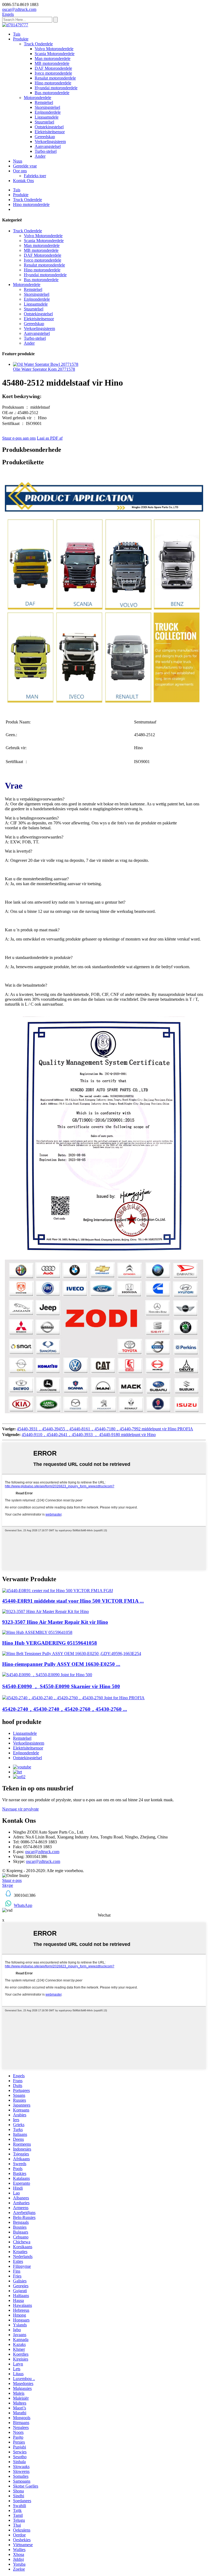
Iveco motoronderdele (53, 73)
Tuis (17, 34)
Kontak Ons (23, 181)
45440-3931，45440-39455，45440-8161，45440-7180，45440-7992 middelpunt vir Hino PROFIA (105, 1429)
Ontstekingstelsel (49, 127)
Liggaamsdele (47, 117)
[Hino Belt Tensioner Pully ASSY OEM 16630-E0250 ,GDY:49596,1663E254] (72, 1654)
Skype (8, 1885)
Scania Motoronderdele (55, 54)
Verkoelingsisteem (50, 142)
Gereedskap (45, 137)
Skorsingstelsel (47, 107)
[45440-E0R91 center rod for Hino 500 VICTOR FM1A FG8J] (58, 1591)
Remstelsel (44, 102)
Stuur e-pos (12, 1880)
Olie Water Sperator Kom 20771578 (44, 369)
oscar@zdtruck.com (42, 1852)
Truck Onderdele (38, 44)
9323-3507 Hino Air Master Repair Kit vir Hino (55, 1622)
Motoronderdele (38, 98)
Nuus (18, 161)
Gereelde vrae (25, 166)
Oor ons (20, 171)
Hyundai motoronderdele (56, 88)
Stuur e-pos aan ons (19, 438)
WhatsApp (23, 1905)
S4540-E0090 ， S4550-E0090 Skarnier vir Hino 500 (61, 1686)
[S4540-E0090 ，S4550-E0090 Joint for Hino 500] (47, 1675)
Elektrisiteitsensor (50, 132)
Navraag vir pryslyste (20, 1809)
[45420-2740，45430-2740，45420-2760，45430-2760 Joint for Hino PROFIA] (73, 1698)
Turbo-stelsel (46, 151)
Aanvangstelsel (48, 146)
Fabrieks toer (35, 176)
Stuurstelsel (44, 122)
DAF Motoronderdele (53, 68)
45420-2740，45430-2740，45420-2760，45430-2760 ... (65, 1709)
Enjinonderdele (48, 112)
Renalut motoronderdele (55, 78)
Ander (40, 156)
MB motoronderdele (52, 63)
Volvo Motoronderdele (54, 49)
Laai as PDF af (50, 438)
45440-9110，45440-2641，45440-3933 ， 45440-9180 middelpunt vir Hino (89, 1435)
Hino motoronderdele (53, 83)
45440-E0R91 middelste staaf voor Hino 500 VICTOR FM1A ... (73, 1601)
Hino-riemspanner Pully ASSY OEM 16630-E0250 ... (61, 1664)
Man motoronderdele (53, 58)
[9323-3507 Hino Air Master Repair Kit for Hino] (45, 1611)
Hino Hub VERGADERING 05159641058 (50, 1643)
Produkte (21, 39)
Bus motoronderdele (52, 93)
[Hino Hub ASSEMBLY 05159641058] (37, 1632)
